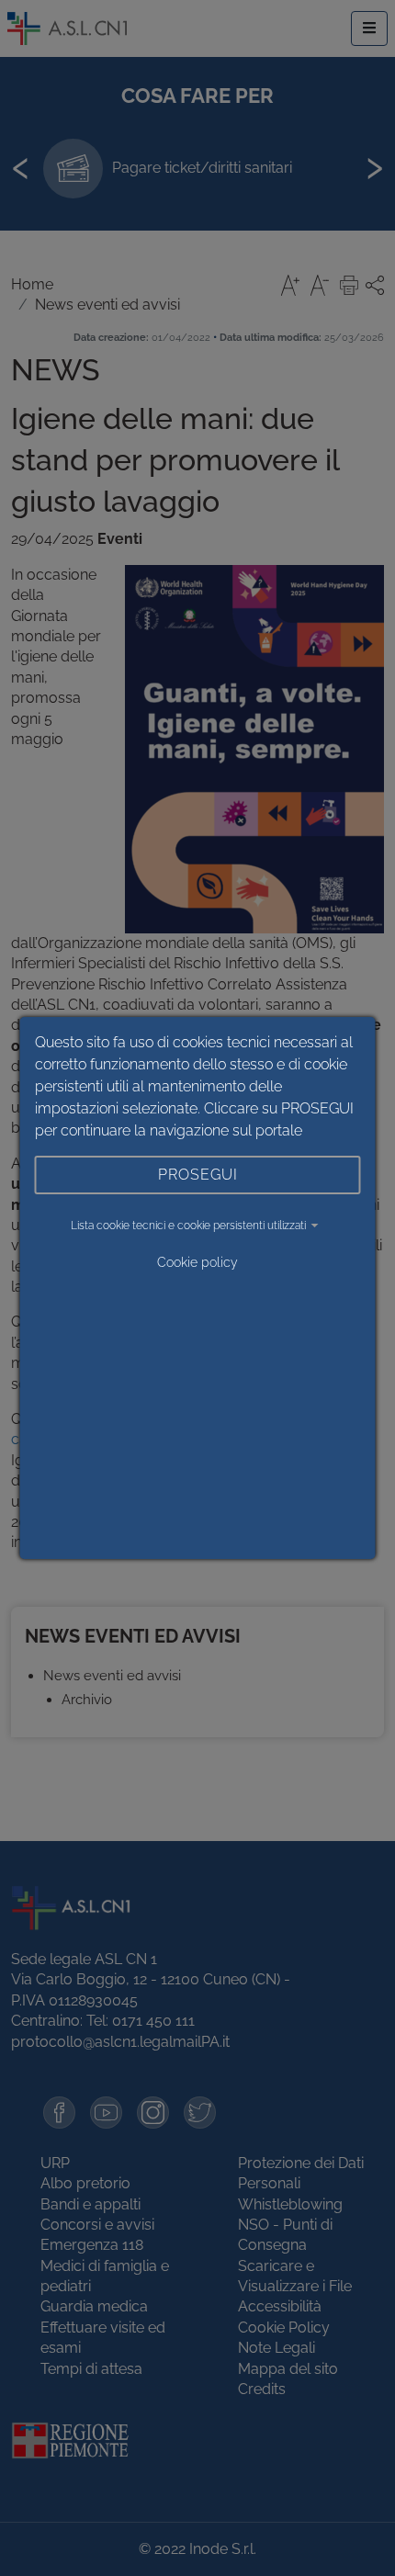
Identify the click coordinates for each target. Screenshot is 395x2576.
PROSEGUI (198, 1175)
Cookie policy (197, 1262)
